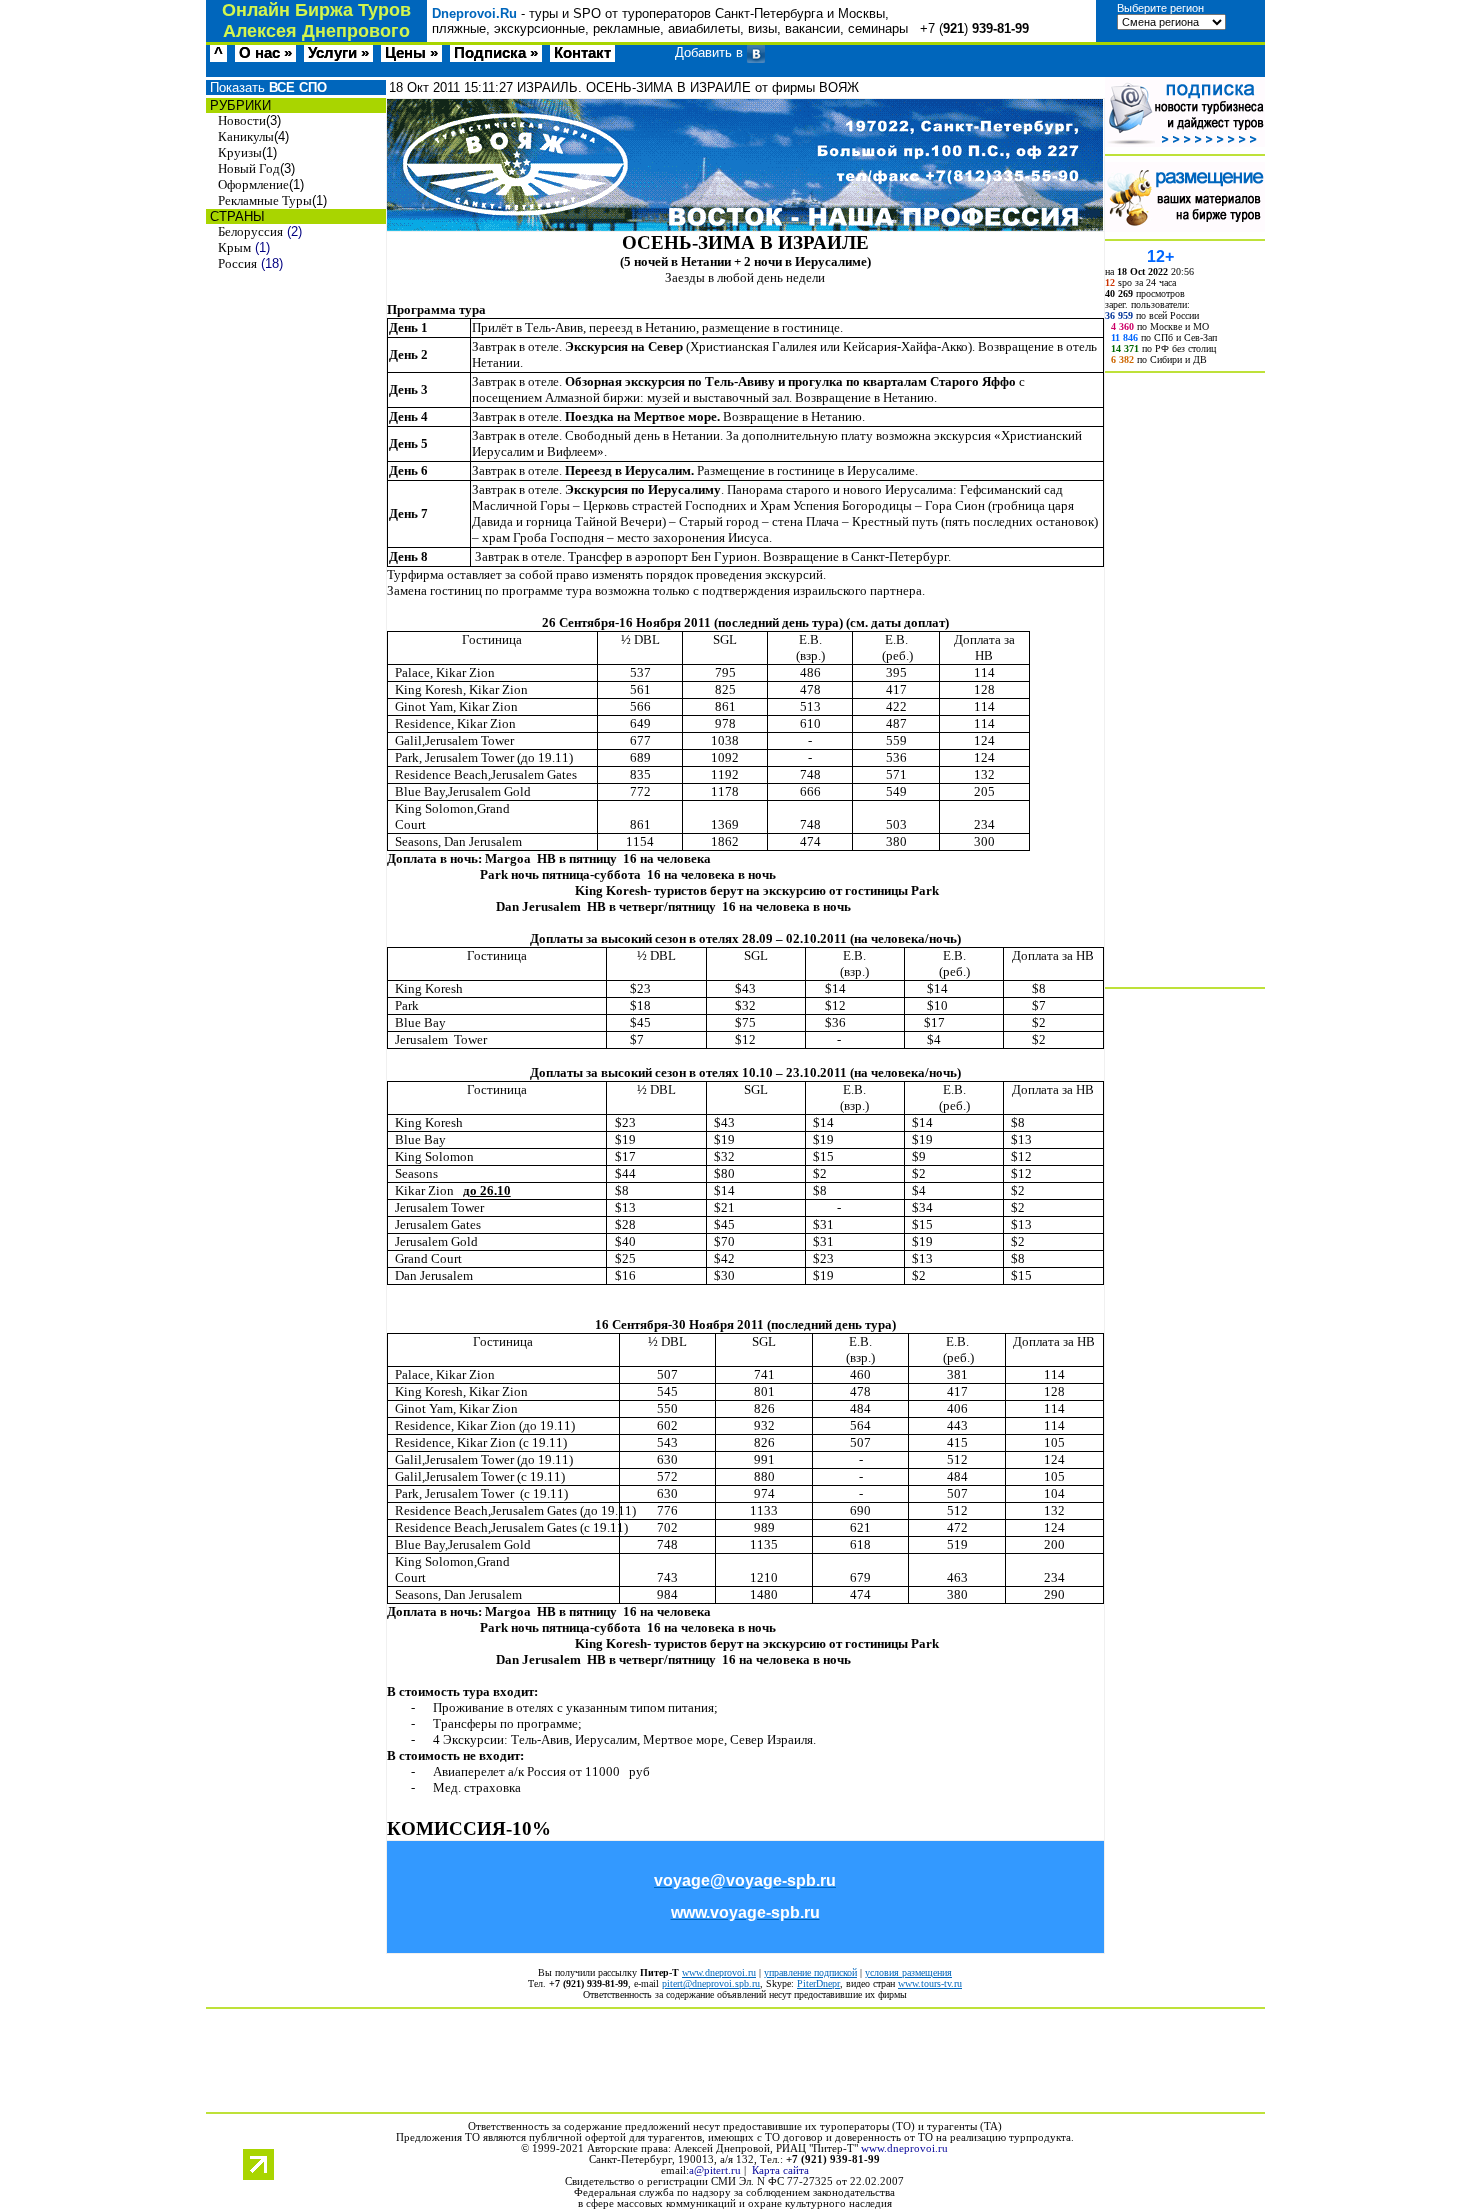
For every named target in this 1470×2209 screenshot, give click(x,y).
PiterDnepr (818, 1983)
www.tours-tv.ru (930, 1983)
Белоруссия (250, 231)
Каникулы (246, 136)
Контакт (582, 53)
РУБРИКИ (238, 105)
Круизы (240, 152)
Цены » (411, 53)
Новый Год (249, 168)
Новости (242, 120)
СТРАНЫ (235, 216)
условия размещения (908, 1972)
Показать (266, 87)
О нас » (265, 53)
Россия (237, 263)
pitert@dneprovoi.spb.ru (711, 1983)
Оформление (253, 184)
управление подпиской (810, 1972)
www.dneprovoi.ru (719, 1972)
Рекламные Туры (265, 200)
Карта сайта (780, 2170)
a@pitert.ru (715, 2170)
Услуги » (338, 53)
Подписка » (496, 53)
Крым (234, 247)
